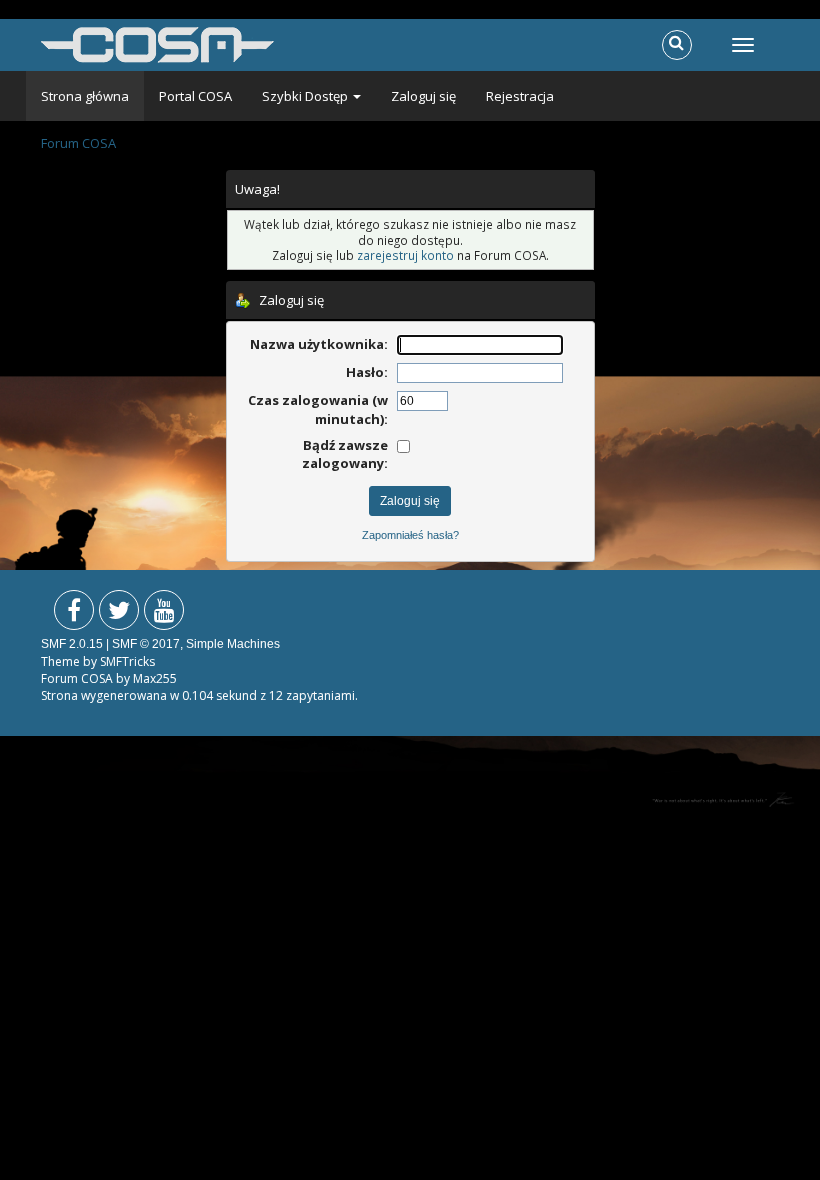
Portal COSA (195, 96)
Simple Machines (233, 644)
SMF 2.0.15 (72, 644)
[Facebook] (74, 614)
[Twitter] (119, 614)
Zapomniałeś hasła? (410, 535)
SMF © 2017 (146, 644)
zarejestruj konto (405, 255)
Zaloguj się (423, 96)
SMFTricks (127, 661)
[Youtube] (164, 614)
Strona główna (85, 96)
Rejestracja (520, 96)
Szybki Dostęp (306, 96)
